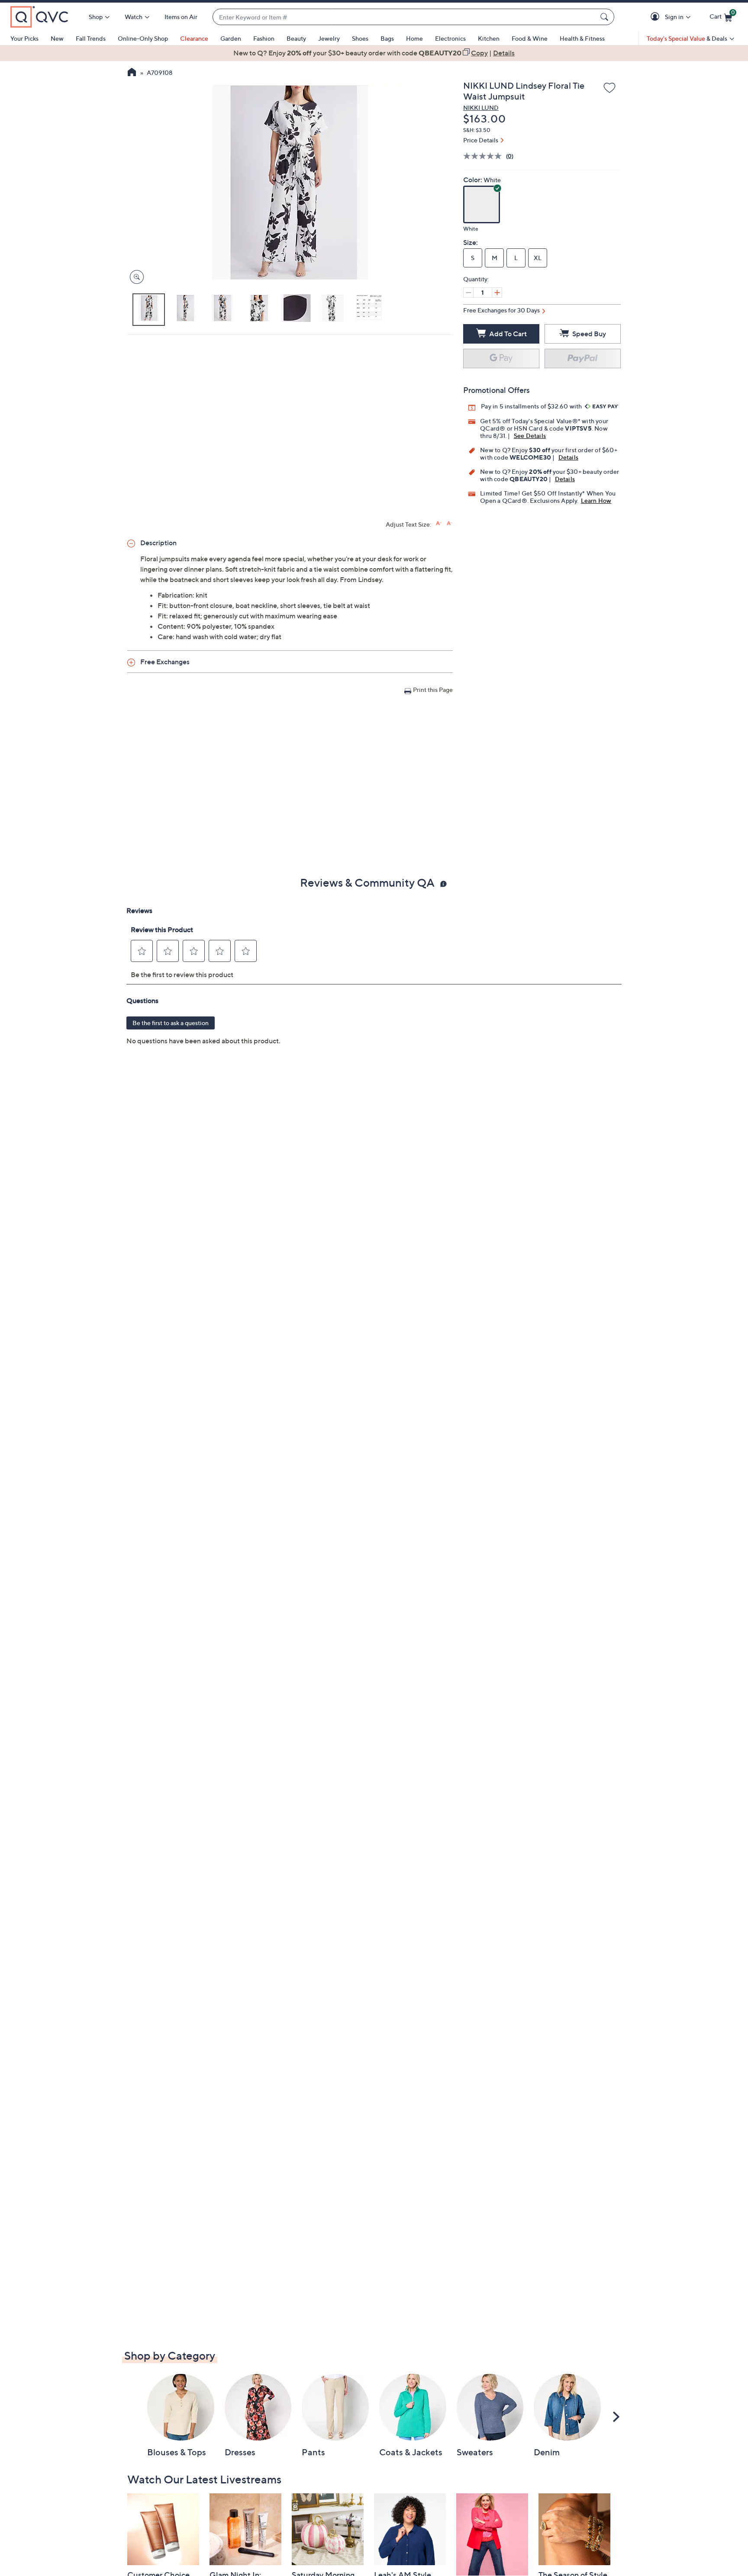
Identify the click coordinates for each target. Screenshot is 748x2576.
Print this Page (433, 690)
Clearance (194, 38)
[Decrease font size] (450, 523)
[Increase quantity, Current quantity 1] (497, 293)
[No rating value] (485, 156)
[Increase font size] (439, 523)
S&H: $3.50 (477, 130)
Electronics (450, 38)
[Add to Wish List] (609, 88)
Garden (231, 38)
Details (568, 457)
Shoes (360, 38)
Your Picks (24, 38)
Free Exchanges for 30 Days (501, 310)
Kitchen (489, 38)
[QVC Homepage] (132, 73)
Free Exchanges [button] (165, 662)
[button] (656, 17)
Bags (387, 38)
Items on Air (181, 17)
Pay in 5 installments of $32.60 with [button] (532, 406)
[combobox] (405, 17)
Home (414, 38)
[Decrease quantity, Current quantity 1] (468, 293)
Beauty (296, 38)
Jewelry (329, 38)
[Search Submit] (606, 17)
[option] (374, 53)
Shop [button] (96, 17)
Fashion (264, 38)
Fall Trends (91, 38)
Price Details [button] (481, 140)
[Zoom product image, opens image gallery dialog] (135, 277)
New (57, 38)
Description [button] (158, 543)
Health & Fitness (582, 38)
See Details (530, 436)
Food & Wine (530, 38)
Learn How (596, 500)
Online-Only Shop (143, 38)
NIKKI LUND (481, 108)
